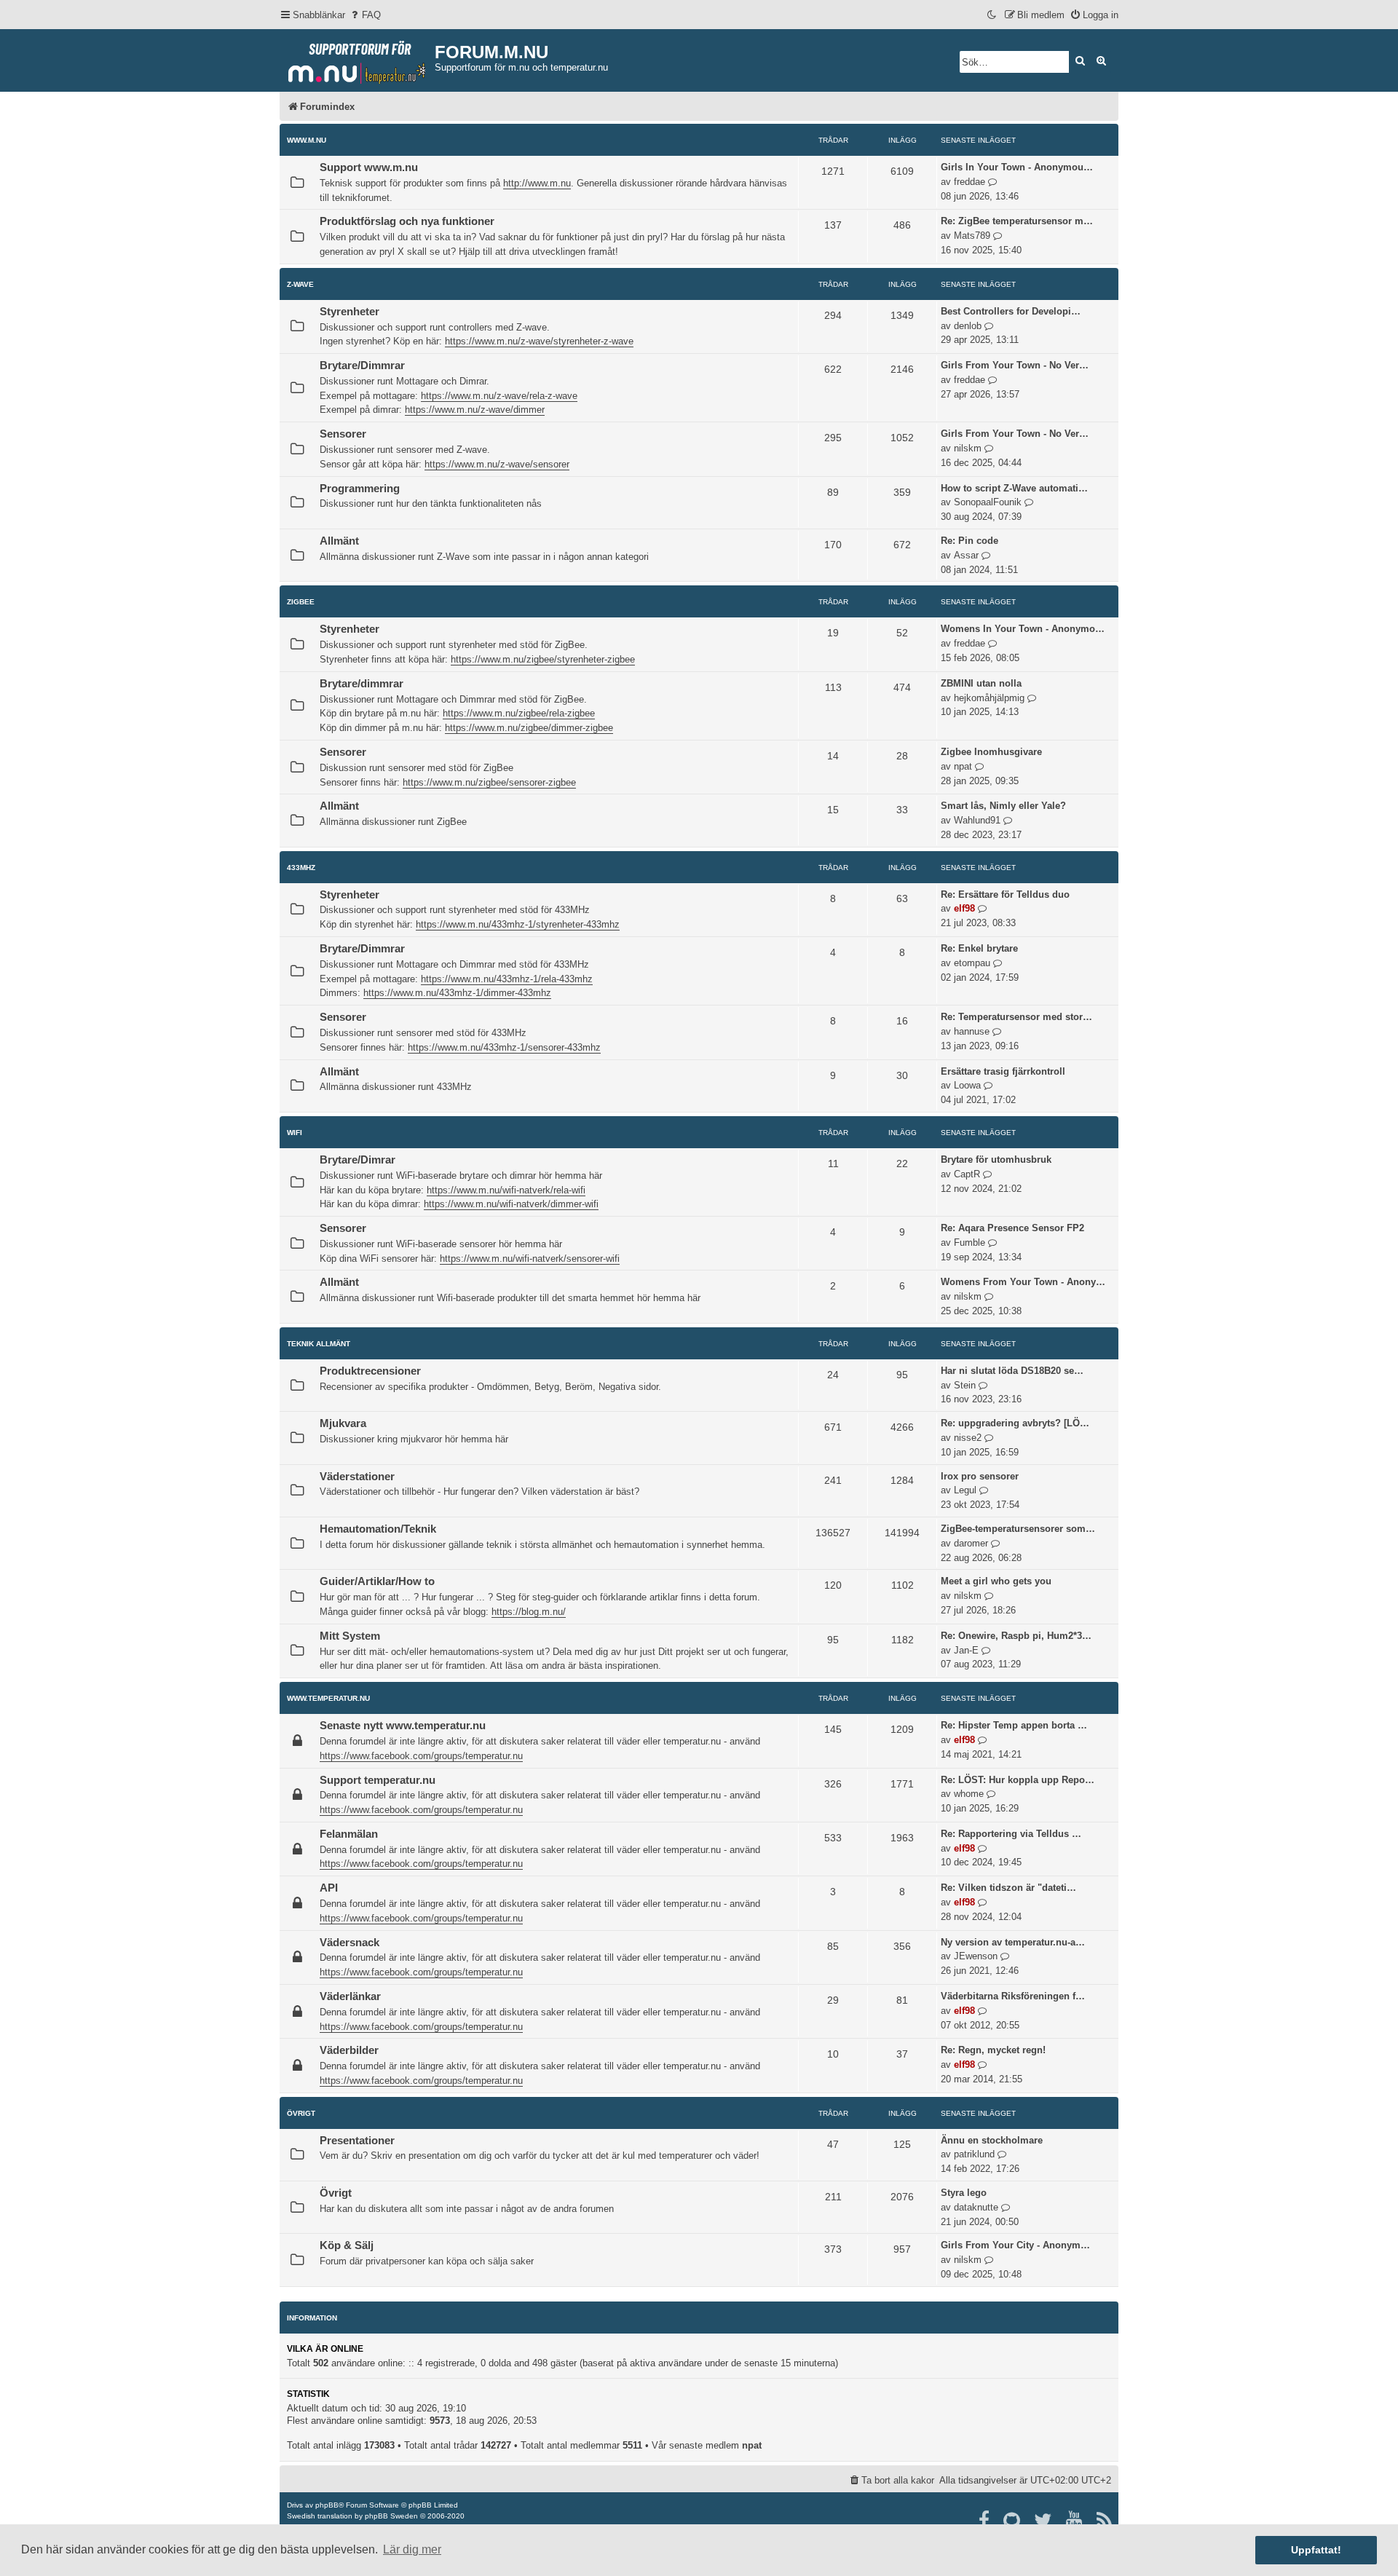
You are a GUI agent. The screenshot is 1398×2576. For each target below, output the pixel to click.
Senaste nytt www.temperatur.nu (403, 1726)
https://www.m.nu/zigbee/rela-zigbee (519, 713)
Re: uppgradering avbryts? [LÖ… (1015, 1423)
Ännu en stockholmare (992, 2140)
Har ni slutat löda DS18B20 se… (1012, 1371)
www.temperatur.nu (328, 1698)
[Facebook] (985, 2521)
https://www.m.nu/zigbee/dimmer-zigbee (529, 728)
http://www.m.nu (537, 183)
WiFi (295, 1133)
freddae (969, 182)
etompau (972, 963)
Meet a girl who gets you (996, 1581)
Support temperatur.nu (378, 1780)
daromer (971, 1543)
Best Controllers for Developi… (1011, 311)
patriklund (974, 2154)
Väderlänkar (350, 1996)
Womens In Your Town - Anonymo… (1023, 629)
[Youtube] (1075, 2521)
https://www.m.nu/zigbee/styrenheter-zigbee (543, 659)
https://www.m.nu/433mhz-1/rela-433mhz (507, 979)
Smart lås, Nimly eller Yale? (1003, 806)
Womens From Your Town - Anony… (1023, 1282)
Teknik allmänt (319, 1344)
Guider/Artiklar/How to (377, 1581)
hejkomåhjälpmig (989, 698)
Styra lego (964, 2193)
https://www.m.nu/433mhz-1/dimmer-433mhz (457, 993)
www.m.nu (307, 140)
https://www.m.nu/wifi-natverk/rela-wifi (506, 1190)
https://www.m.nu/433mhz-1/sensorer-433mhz (504, 1047)
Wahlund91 (977, 820)
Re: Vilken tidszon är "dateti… (1008, 1888)
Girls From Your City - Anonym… (1015, 2245)
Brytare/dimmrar (362, 684)
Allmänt (339, 541)
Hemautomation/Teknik (378, 1529)
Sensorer (343, 434)
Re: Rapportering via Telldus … (1011, 1834)
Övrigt (301, 2113)
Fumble (969, 1242)
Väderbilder (349, 2050)
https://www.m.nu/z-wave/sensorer (497, 464)
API (329, 1888)
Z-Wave (300, 284)
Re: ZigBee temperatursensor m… (1017, 221)
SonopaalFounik (988, 502)
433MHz (301, 868)
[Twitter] (1044, 2521)
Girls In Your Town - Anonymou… (1017, 167)
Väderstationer (357, 1477)
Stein (965, 1385)
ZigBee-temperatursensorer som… (1018, 1529)
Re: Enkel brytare (979, 948)
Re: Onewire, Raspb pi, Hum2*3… (1016, 1636)
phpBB (327, 2505)
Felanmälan (349, 1834)
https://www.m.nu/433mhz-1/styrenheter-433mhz (518, 924)
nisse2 (968, 1438)
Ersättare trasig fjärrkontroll (1003, 1071)
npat (963, 766)
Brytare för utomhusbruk (996, 1159)
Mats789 (972, 236)
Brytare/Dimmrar (362, 366)
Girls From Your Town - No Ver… (1015, 365)
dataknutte (976, 2207)
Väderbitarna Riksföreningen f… (1013, 1996)
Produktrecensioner (370, 1371)
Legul (965, 1490)
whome (969, 1794)
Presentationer (357, 2141)
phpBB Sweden (391, 2516)
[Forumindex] (357, 59)
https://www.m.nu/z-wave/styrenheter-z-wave (539, 341)
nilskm (968, 448)
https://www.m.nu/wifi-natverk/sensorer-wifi (530, 1259)
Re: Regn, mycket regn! (993, 2050)
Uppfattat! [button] (1316, 2550)
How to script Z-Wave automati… (1014, 488)
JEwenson (976, 1956)
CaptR (967, 1174)
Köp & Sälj (347, 2245)
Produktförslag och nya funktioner (407, 221)
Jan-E (966, 1650)
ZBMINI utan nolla (981, 683)
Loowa (967, 1085)
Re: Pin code (969, 541)
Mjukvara (343, 1423)
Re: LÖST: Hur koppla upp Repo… (1018, 1780)
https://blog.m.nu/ (529, 1612)
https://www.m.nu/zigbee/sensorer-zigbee (489, 782)
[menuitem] (365, 15)
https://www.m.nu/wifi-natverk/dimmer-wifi (511, 1204)
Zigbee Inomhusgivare (991, 752)
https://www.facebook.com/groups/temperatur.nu (421, 1756)
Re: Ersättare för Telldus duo (1005, 894)
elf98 (964, 908)
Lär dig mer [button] (412, 2549)
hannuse (972, 1031)
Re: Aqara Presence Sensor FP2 (1012, 1228)
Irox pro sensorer (980, 1476)
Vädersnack (349, 1943)
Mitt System (350, 1636)
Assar (966, 555)
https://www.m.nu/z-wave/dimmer (475, 410)
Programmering (360, 489)
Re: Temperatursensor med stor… (1016, 1017)
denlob (968, 326)
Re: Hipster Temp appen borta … (1014, 1725)
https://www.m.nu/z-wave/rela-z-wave (499, 396)
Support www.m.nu (369, 167)
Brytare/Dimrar (358, 1160)
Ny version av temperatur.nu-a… (1013, 1942)
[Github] (1012, 2521)
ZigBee (301, 602)
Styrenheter (349, 312)
